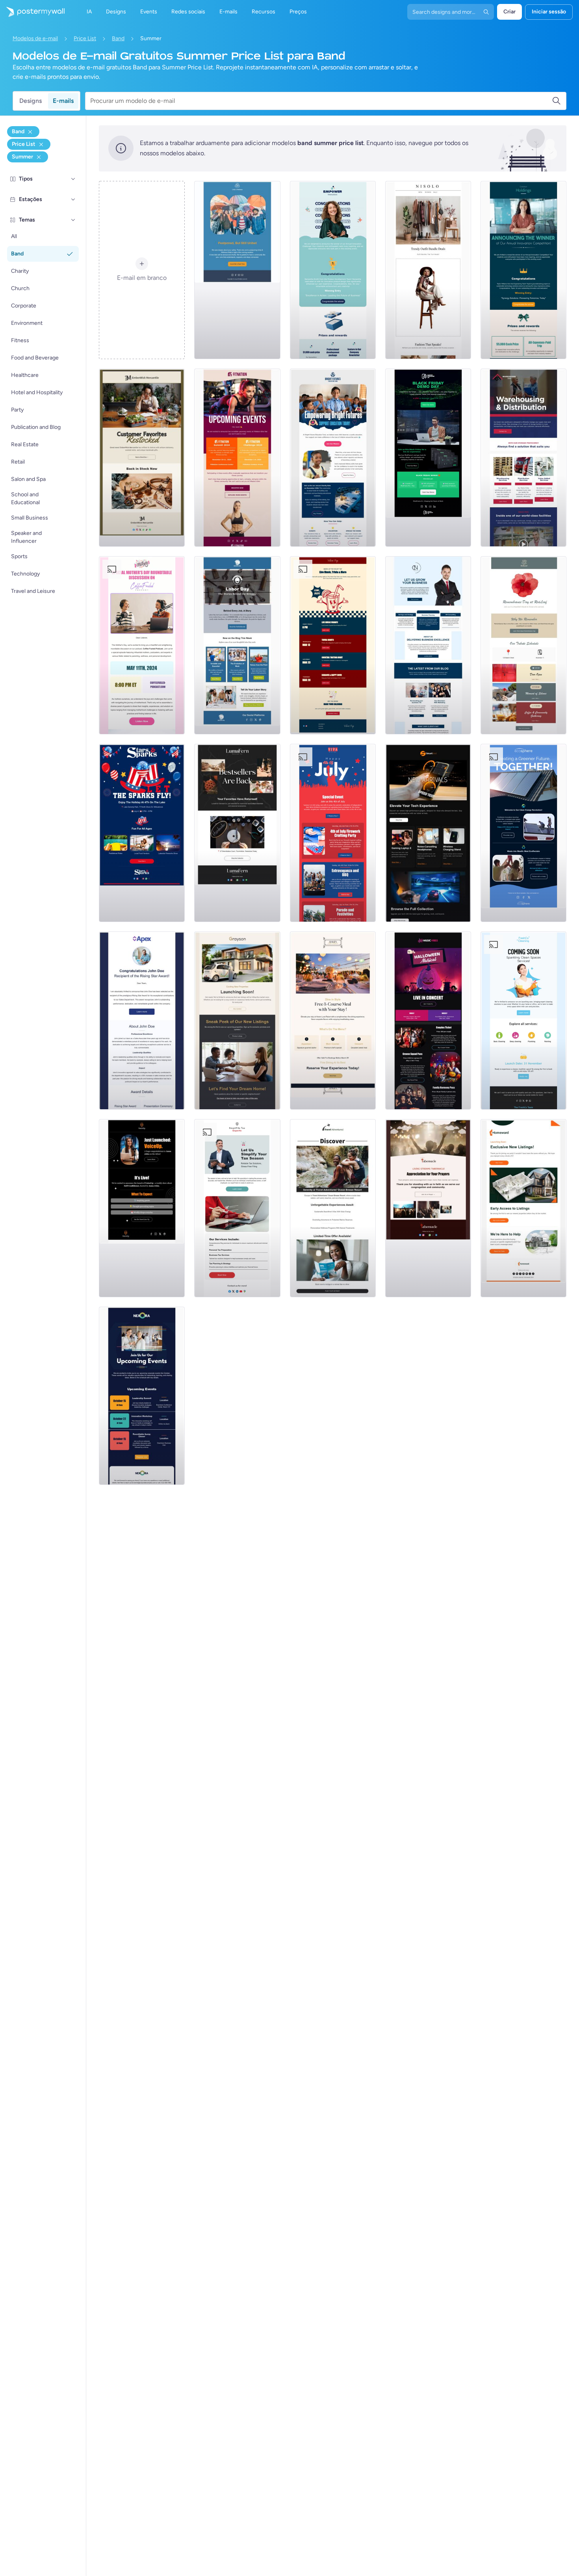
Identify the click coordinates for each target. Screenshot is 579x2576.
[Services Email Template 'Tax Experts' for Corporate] (237, 1208)
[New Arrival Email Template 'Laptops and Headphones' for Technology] (428, 833)
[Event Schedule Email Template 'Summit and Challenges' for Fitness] (237, 458)
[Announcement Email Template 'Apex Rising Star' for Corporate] (142, 1021)
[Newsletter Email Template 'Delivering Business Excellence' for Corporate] (428, 645)
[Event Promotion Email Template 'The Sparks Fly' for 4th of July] (142, 833)
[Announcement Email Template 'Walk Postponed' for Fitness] (237, 270)
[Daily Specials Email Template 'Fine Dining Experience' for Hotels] (333, 1021)
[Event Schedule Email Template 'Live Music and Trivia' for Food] (333, 645)
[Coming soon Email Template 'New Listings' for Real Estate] (237, 1021)
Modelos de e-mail (35, 38)
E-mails (63, 101)
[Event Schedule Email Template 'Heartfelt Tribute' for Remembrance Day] (523, 645)
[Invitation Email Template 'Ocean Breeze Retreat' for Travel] (333, 1208)
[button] (73, 179)
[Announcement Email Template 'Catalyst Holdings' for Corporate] (523, 270)
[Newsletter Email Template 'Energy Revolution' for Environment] (523, 833)
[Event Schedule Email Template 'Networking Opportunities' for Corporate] (142, 1396)
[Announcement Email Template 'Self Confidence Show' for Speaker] (142, 1208)
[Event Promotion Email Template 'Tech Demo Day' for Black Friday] (428, 458)
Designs (31, 101)
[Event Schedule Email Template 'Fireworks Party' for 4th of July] (333, 833)
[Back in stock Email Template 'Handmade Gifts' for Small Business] (142, 458)
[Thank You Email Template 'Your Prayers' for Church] (428, 1208)
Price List (85, 38)
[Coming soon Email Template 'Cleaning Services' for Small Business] (523, 1021)
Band (118, 38)
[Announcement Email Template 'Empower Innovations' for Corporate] (333, 270)
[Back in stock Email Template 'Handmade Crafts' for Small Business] (237, 833)
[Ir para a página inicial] (32, 12)
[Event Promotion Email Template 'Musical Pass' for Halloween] (428, 1021)
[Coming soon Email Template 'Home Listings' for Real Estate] (523, 1208)
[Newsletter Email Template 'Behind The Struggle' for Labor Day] (237, 645)
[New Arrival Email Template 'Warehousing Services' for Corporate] (523, 458)
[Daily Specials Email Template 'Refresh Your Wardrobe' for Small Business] (428, 270)
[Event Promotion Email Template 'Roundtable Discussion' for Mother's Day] (142, 645)
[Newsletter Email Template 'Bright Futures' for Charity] (333, 458)
